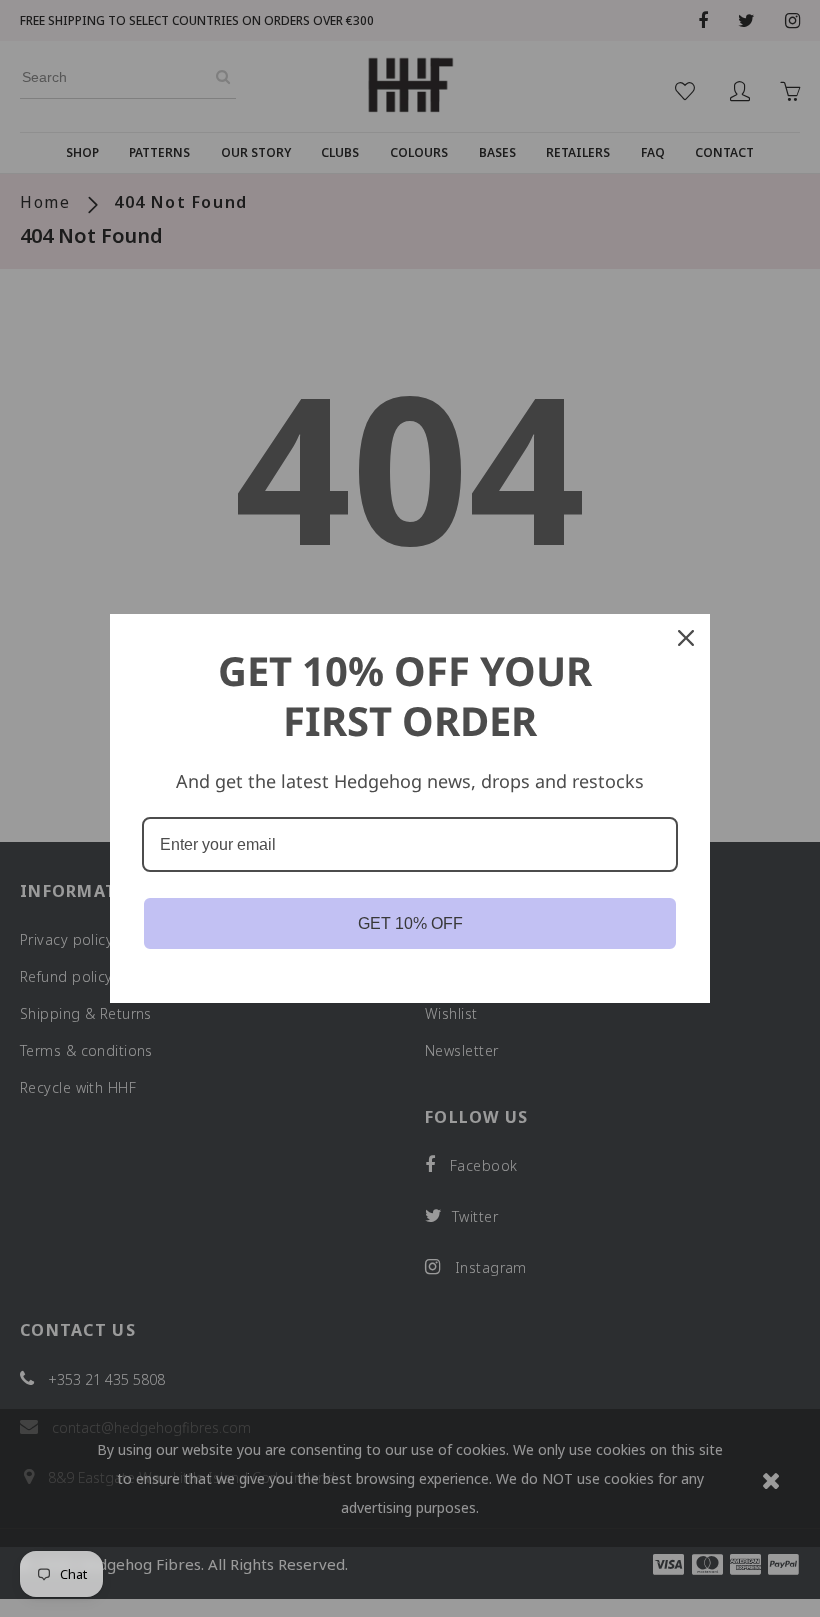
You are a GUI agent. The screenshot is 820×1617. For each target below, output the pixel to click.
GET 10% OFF (410, 923)
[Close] (686, 638)
